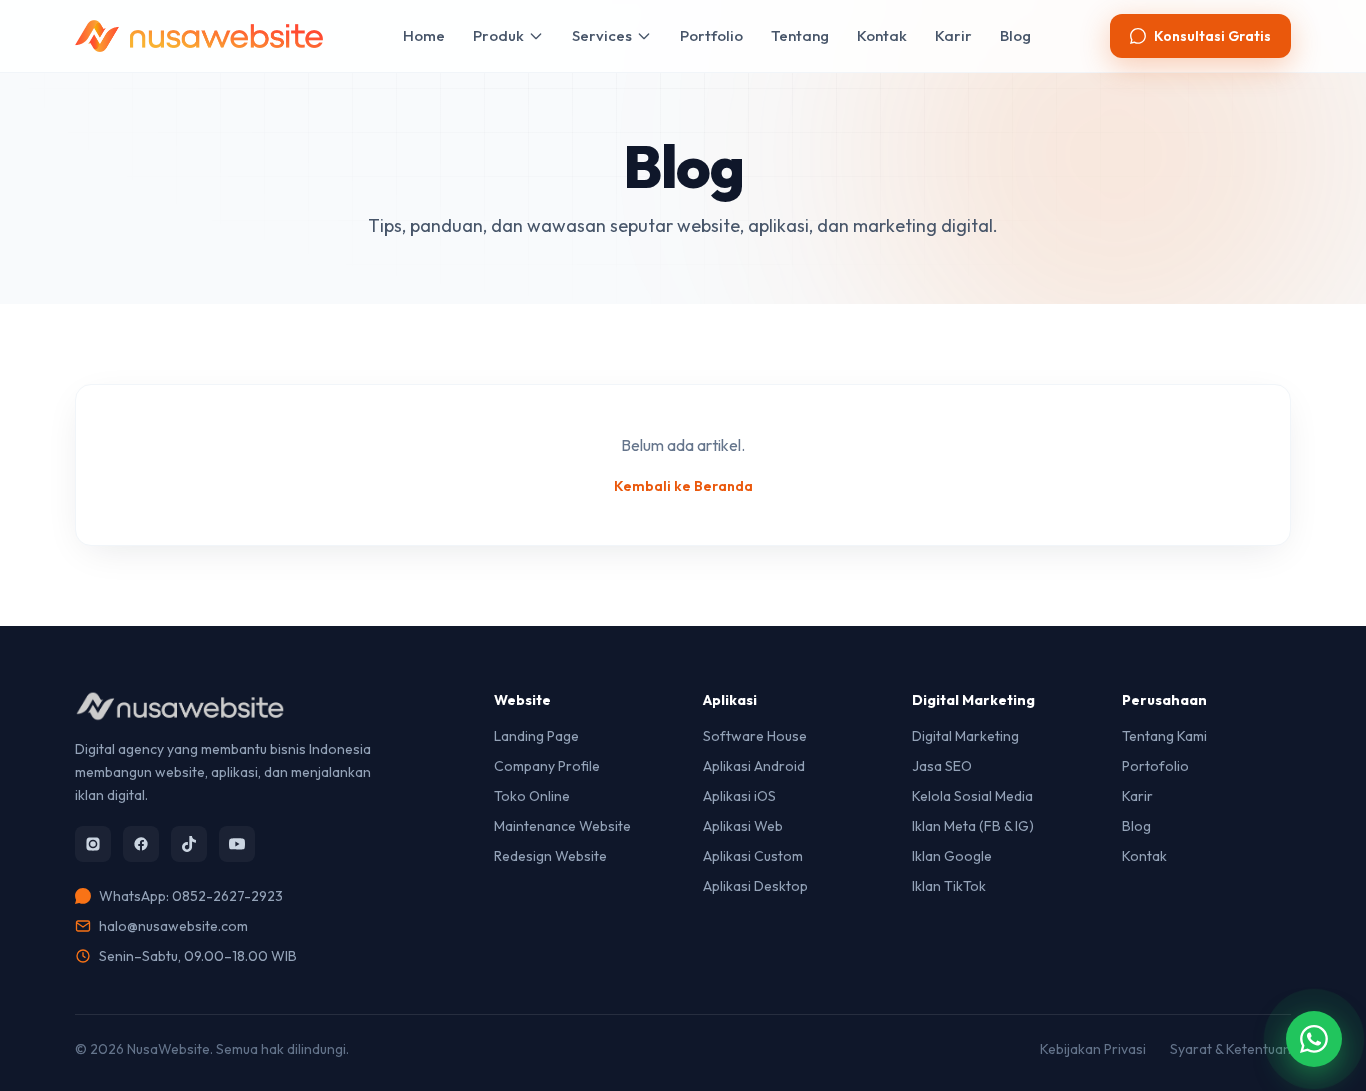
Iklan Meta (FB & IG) (973, 826)
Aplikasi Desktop (755, 886)
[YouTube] (237, 844)
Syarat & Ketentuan (1230, 1049)
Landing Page (536, 736)
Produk (498, 35)
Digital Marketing (965, 736)
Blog (1015, 35)
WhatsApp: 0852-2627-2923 (191, 896)
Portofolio (1155, 766)
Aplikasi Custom (753, 856)
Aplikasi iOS (739, 796)
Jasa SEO (942, 766)
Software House (755, 736)
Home (424, 35)
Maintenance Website (562, 826)
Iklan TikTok (949, 886)
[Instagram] (93, 844)
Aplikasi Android (754, 766)
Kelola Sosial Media (972, 796)
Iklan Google (952, 856)
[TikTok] (189, 844)
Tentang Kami (1164, 736)
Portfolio (711, 35)
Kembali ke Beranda (683, 486)
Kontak (882, 35)
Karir (953, 35)
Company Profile (547, 766)
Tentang (800, 35)
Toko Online (532, 796)
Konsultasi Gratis (1212, 36)
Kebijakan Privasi (1093, 1049)
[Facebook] (141, 844)
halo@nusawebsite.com (173, 926)
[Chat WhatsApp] (1314, 1039)
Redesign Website (550, 856)
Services (602, 35)
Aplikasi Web (743, 826)
